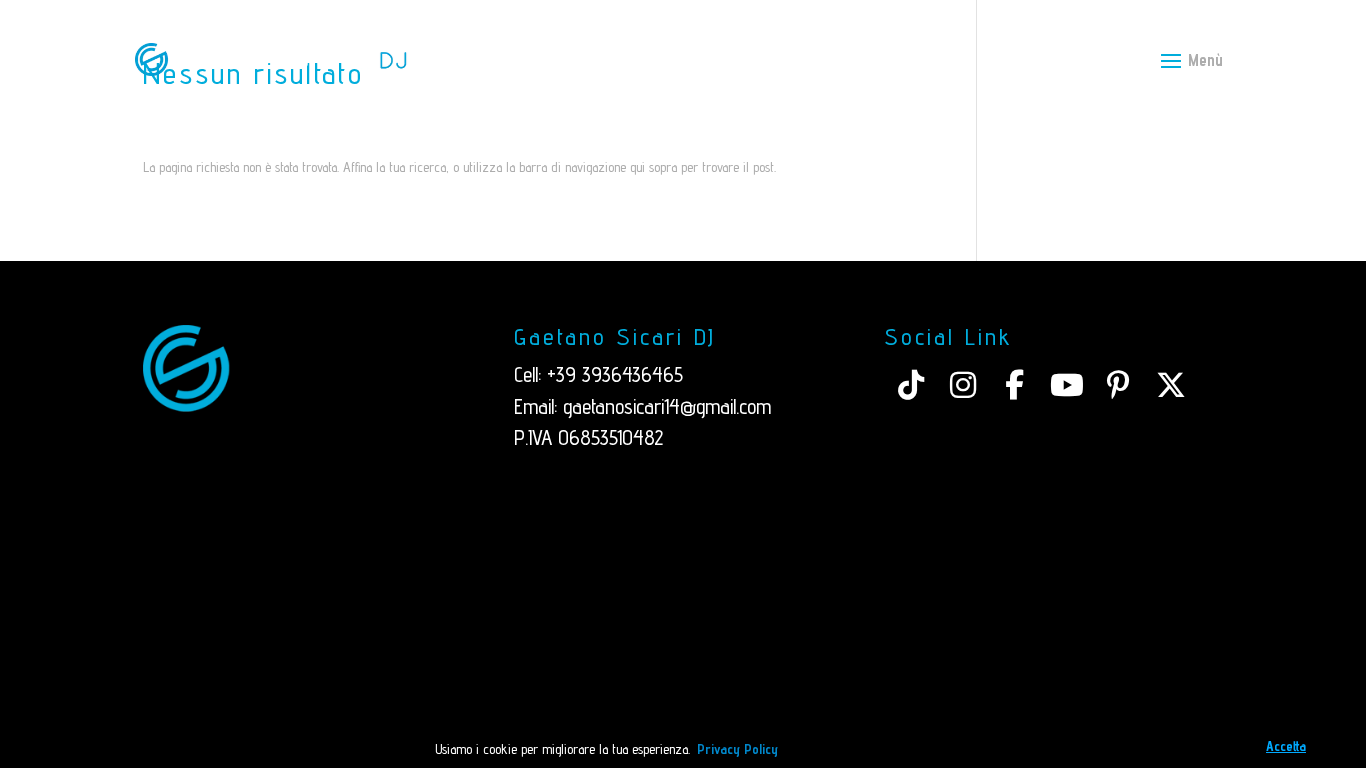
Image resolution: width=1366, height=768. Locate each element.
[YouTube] (1067, 385)
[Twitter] (1171, 385)
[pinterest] (1119, 385)
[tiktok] (911, 385)
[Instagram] (963, 385)
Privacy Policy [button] (737, 749)
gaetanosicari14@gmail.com (667, 406)
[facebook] (1015, 385)
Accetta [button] (1286, 746)
